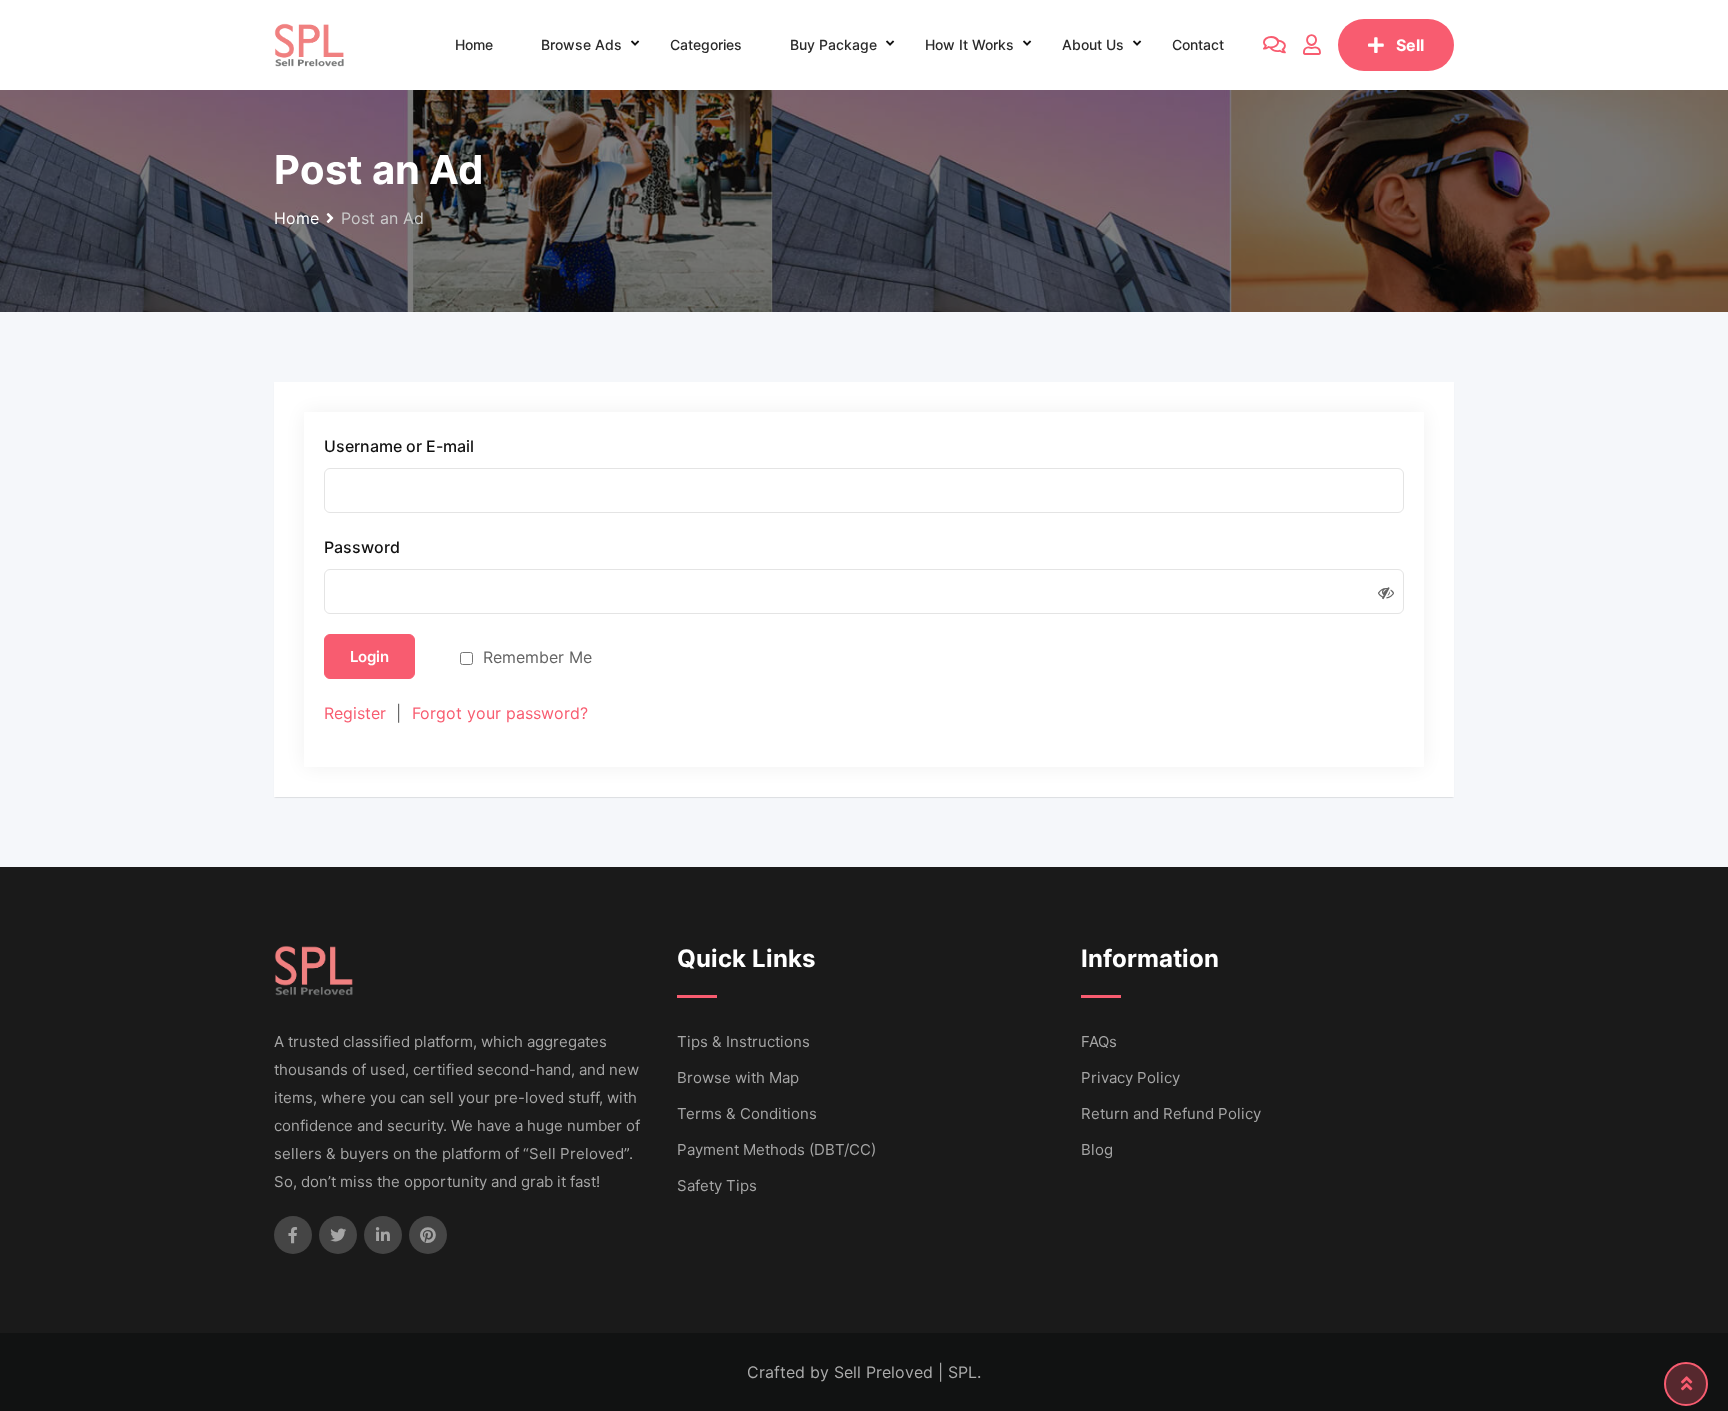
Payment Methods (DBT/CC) (776, 1149)
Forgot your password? (500, 713)
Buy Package (833, 44)
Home (474, 44)
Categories (706, 44)
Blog (1097, 1149)
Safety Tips (717, 1185)
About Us (1093, 44)
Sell (1410, 45)
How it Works (969, 44)
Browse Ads (581, 44)
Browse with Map (738, 1077)
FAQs (1099, 1041)
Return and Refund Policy (1171, 1113)
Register (355, 713)
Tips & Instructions (743, 1041)
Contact (1198, 44)
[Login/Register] (1312, 45)
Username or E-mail (399, 446)
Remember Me (537, 657)
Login (369, 656)
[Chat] (1274, 45)
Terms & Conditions (747, 1113)
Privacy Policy (1130, 1077)
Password (362, 547)
